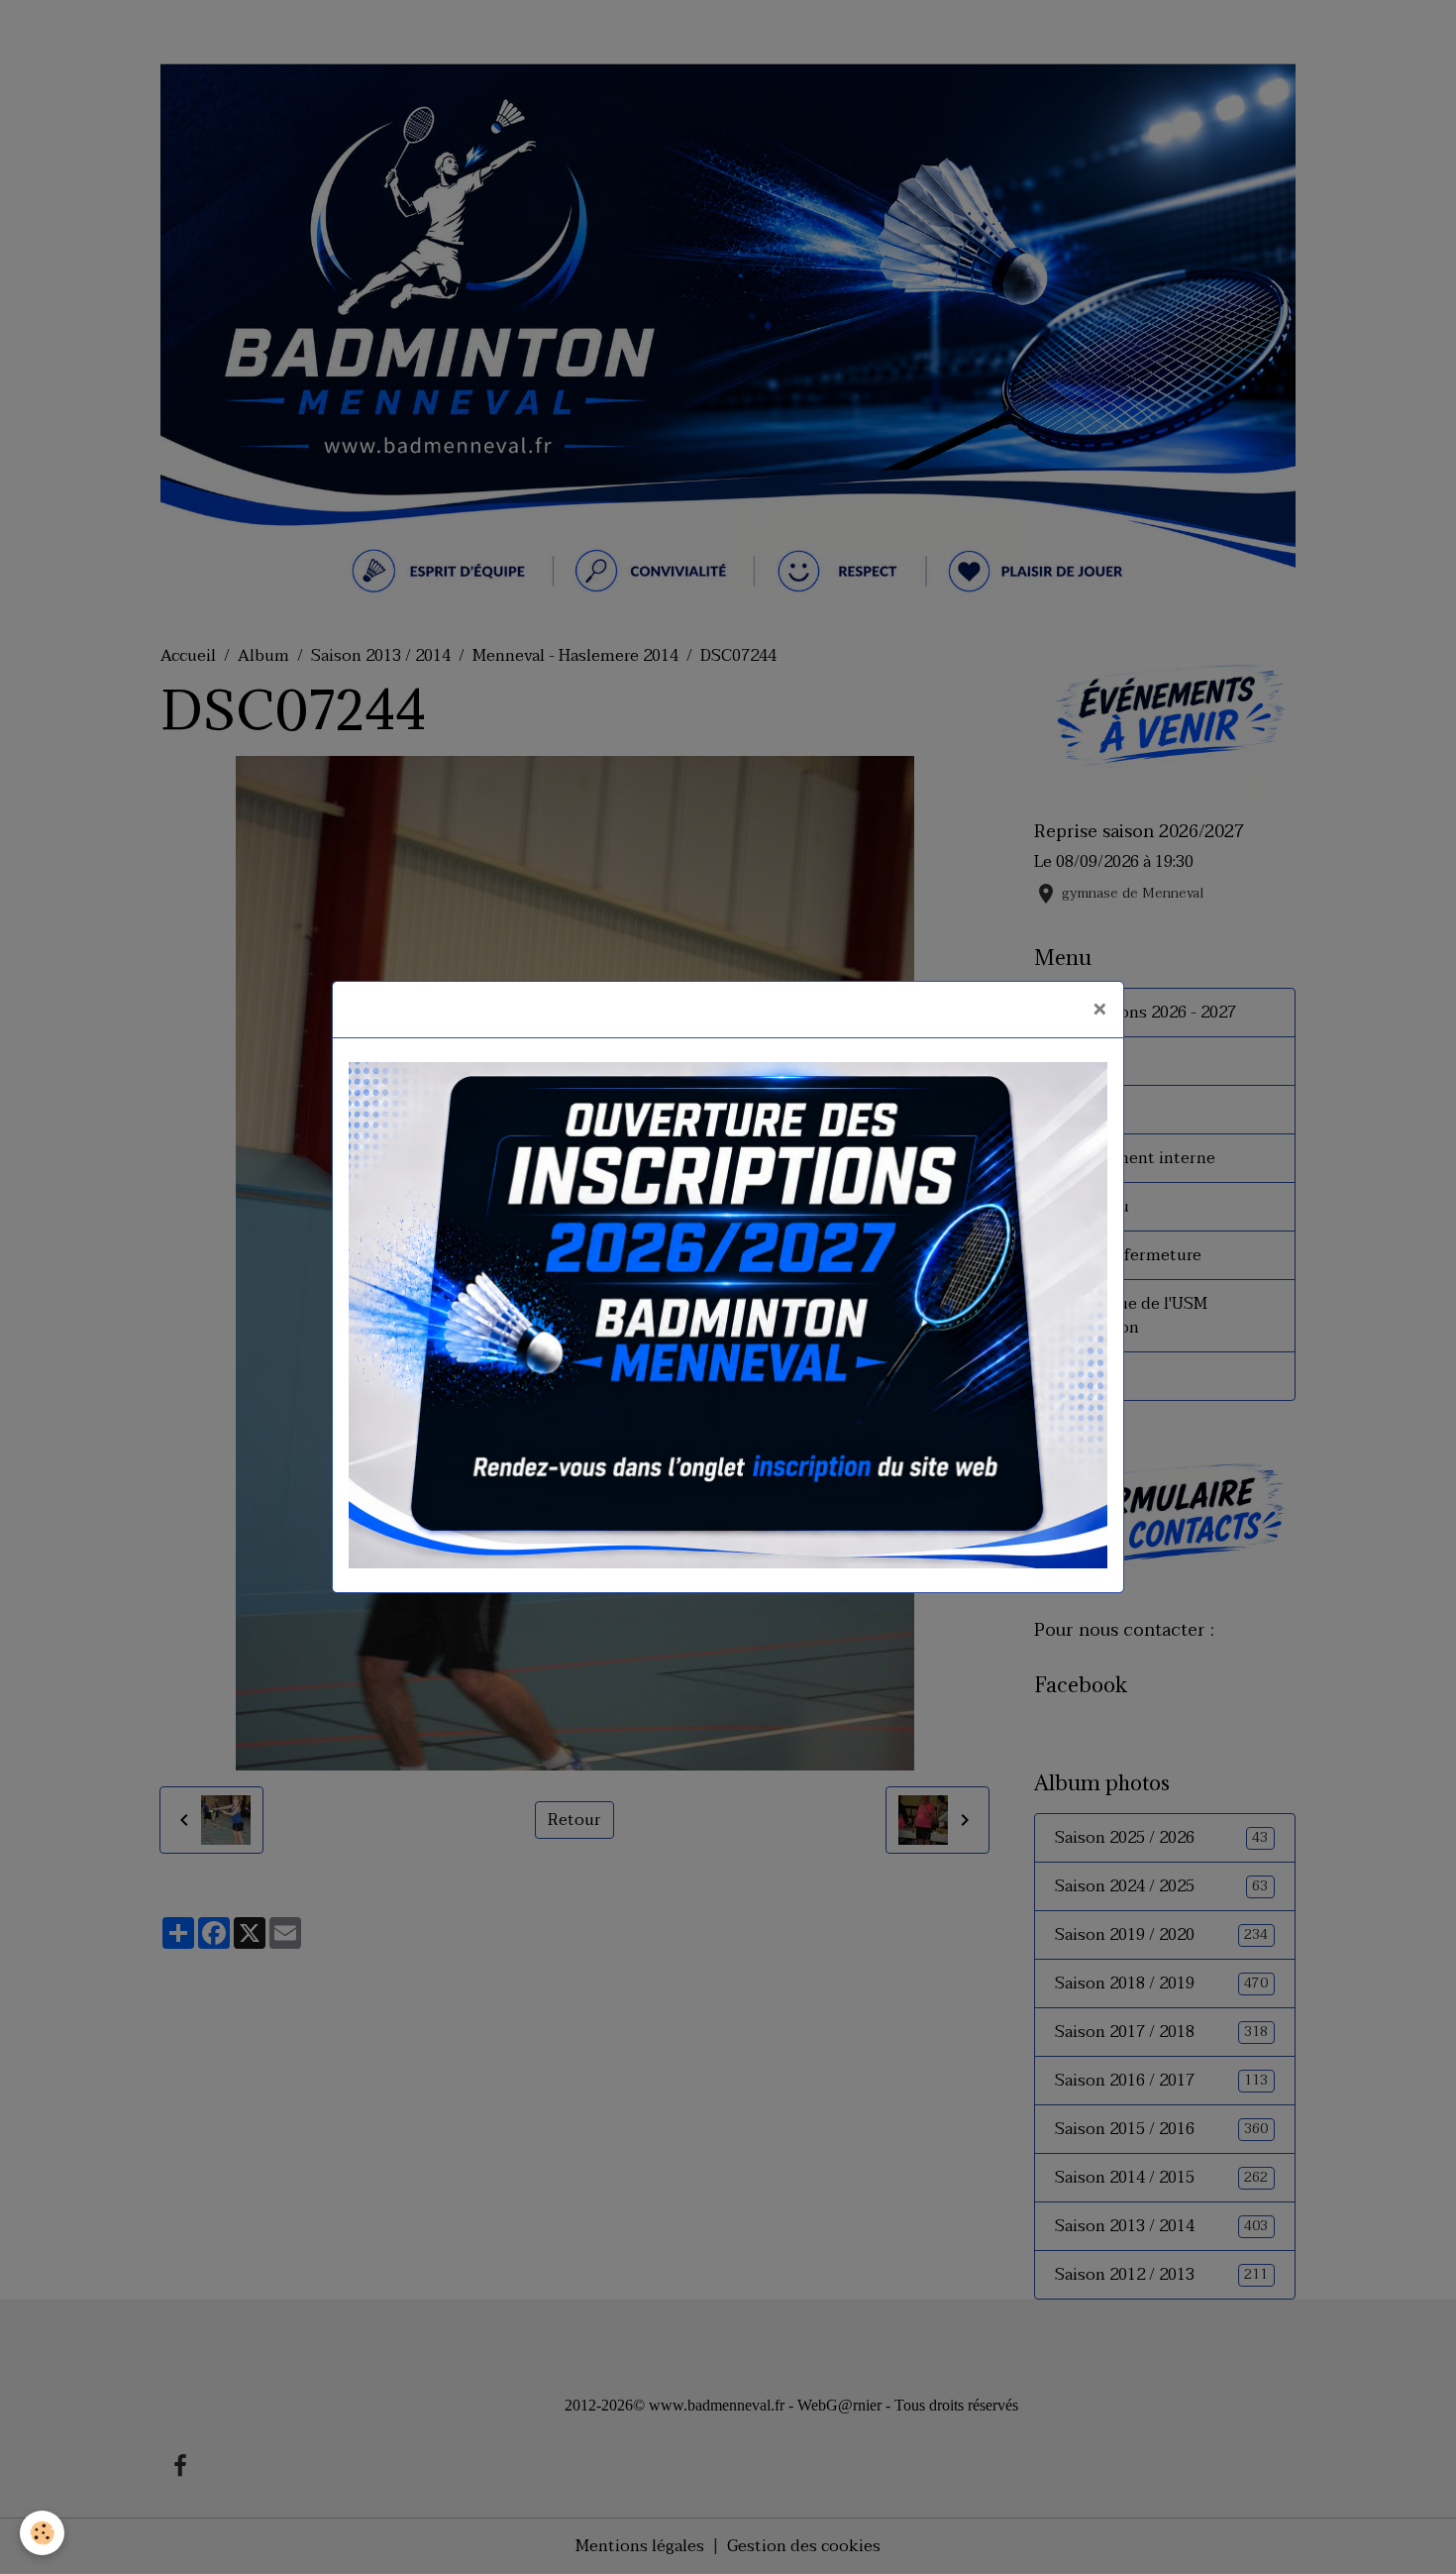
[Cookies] (42, 2533)
